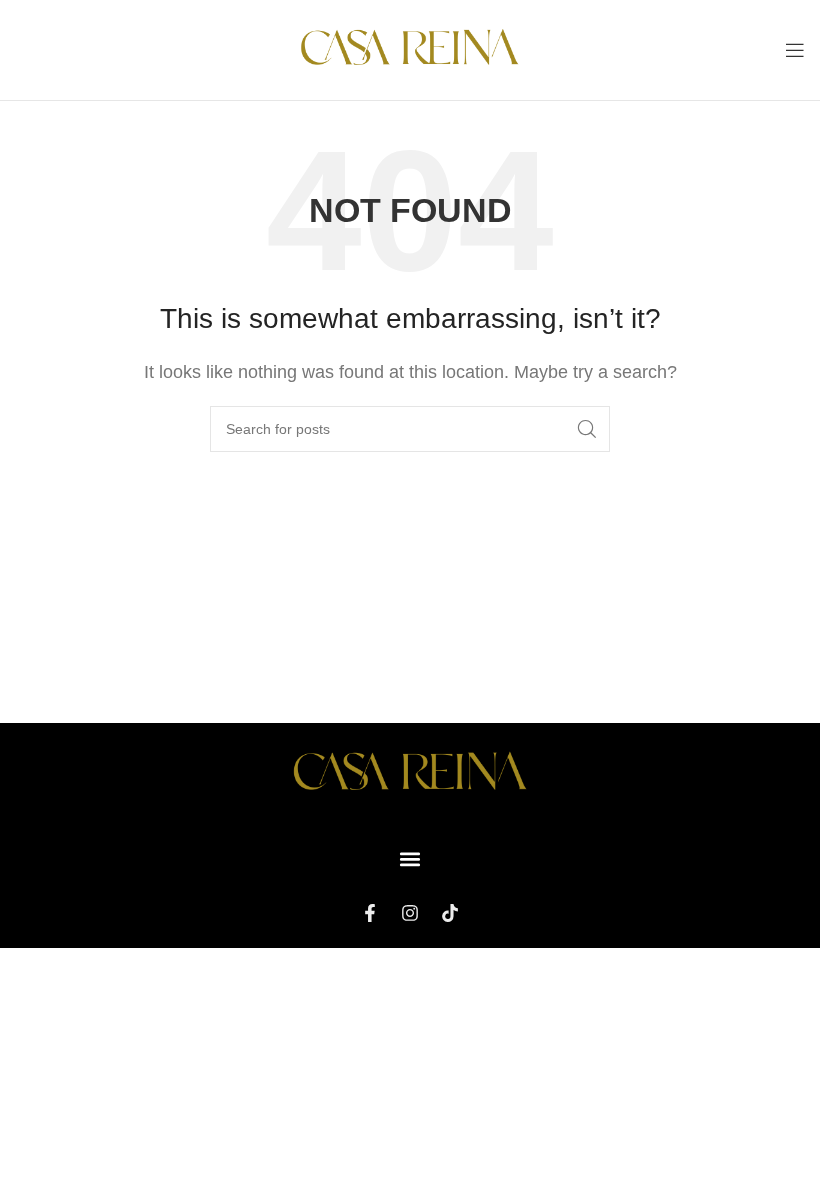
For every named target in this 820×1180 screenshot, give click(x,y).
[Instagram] (410, 913)
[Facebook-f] (370, 913)
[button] (410, 858)
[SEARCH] (587, 429)
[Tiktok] (450, 913)
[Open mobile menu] (795, 50)
